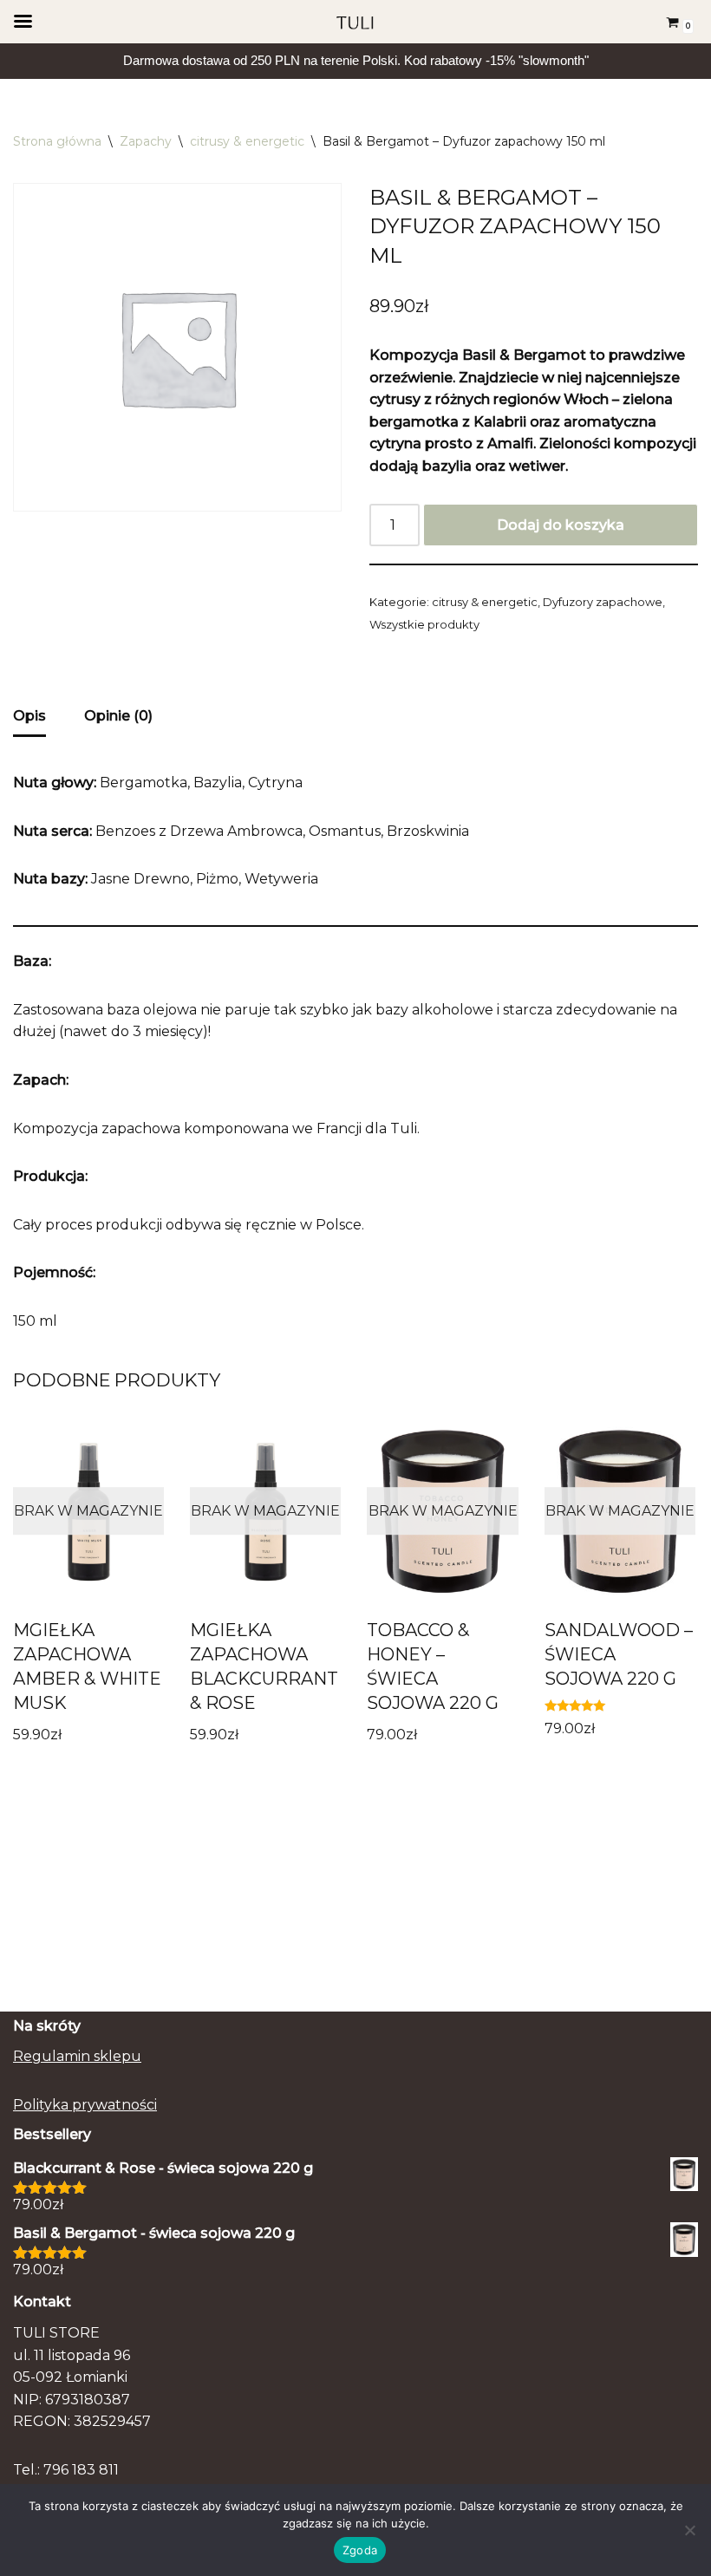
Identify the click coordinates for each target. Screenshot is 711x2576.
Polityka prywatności (85, 2105)
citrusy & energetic (247, 141)
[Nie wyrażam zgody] (689, 2530)
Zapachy (146, 141)
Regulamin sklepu (77, 2056)
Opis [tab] (29, 716)
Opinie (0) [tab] (118, 716)
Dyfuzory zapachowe (603, 602)
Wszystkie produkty (424, 624)
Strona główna (57, 141)
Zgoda (360, 2550)
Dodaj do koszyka (561, 525)
